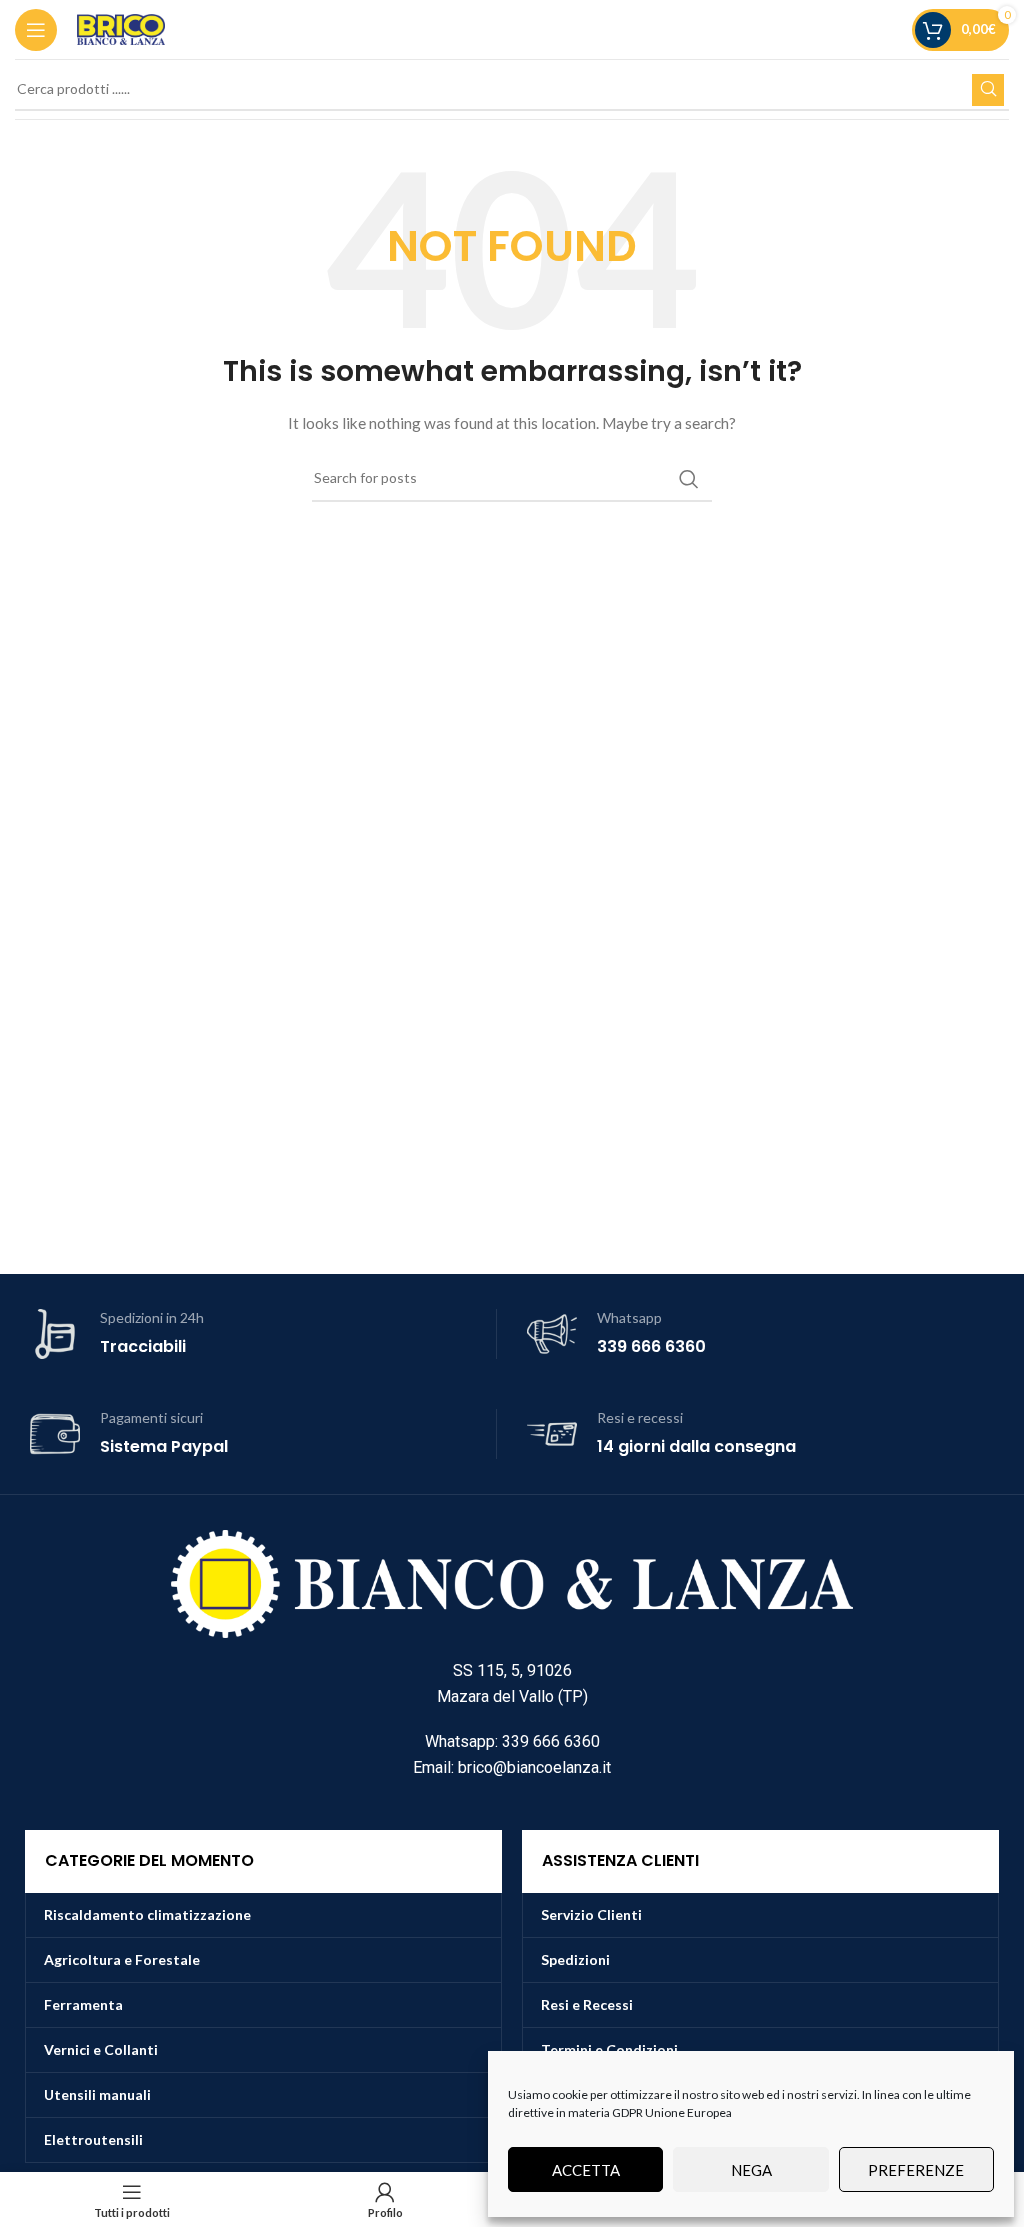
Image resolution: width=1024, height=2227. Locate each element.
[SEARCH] (988, 90)
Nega (751, 2170)
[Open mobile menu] (36, 30)
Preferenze (916, 2170)
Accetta (586, 2170)
